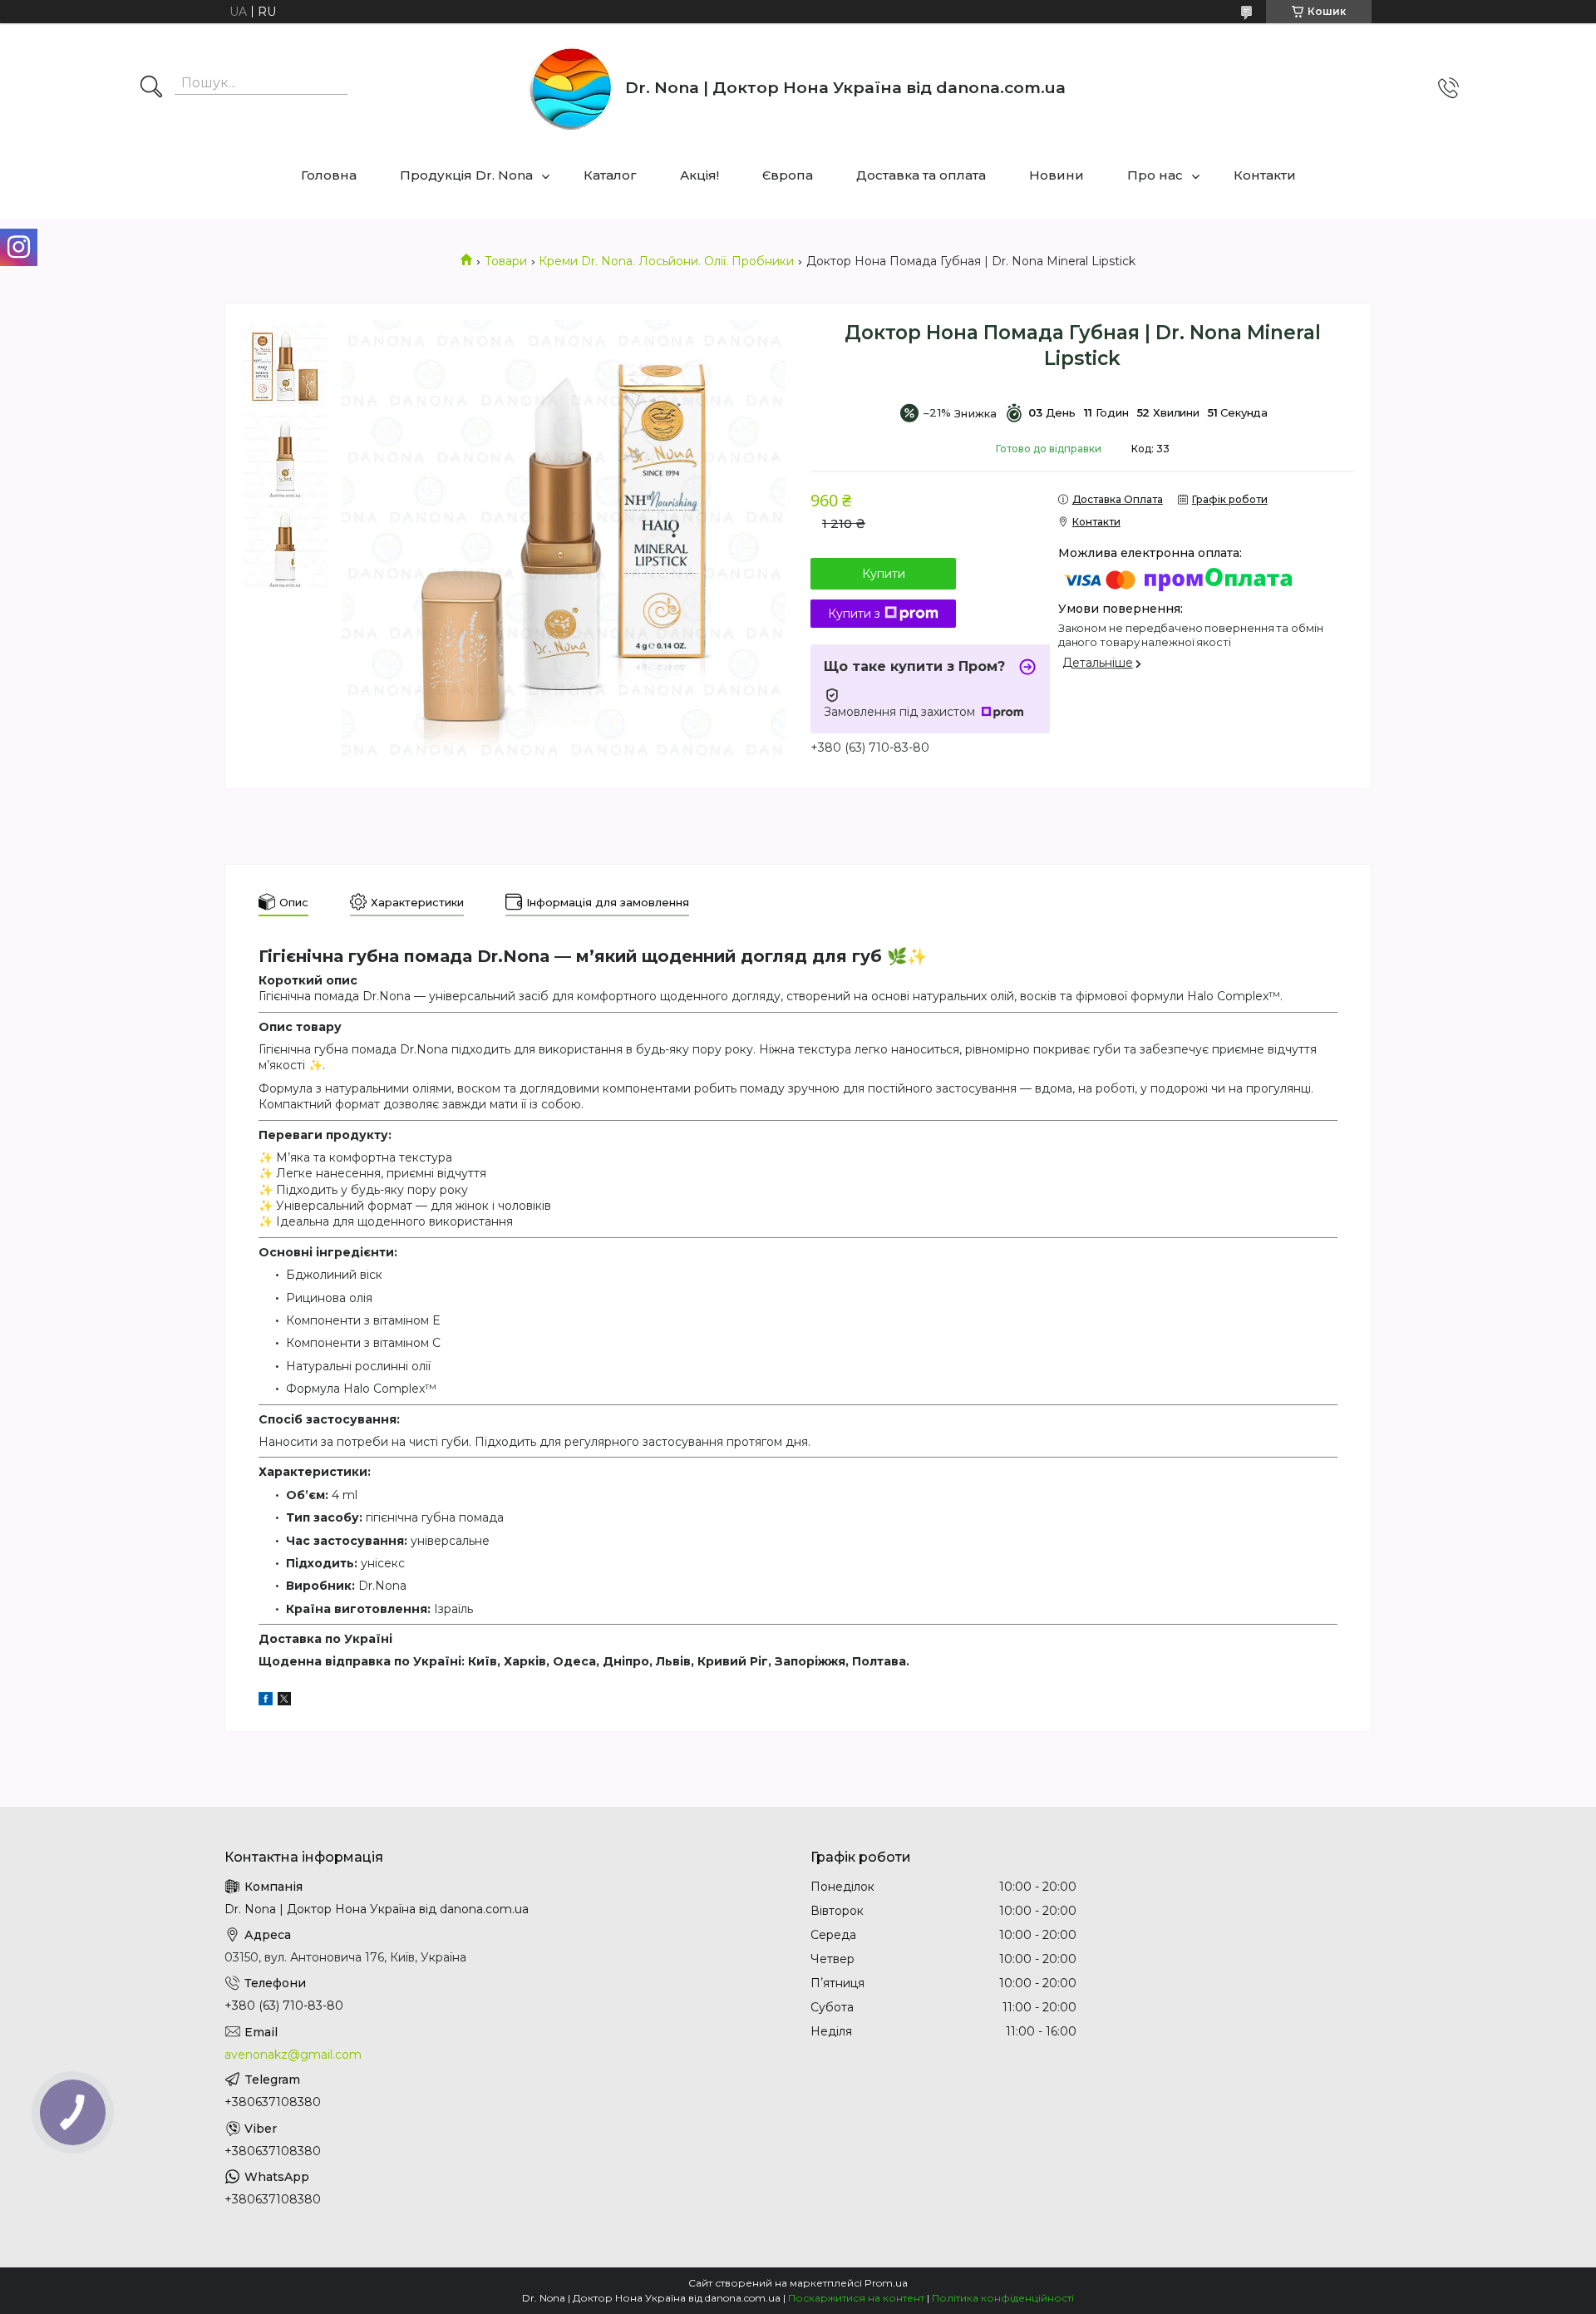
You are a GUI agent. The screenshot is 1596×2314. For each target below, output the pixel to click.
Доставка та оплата (921, 175)
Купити (884, 574)
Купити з (854, 614)
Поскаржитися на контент (856, 2298)
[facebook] (266, 1701)
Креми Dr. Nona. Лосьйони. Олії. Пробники (666, 261)
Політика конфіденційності (1003, 2298)
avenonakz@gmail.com (293, 2055)
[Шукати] (151, 88)
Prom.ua (886, 2283)
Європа (788, 175)
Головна (329, 175)
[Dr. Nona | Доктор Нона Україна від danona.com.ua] (571, 88)
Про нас (1155, 175)
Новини (1057, 175)
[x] (284, 1701)
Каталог (610, 175)
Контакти (1265, 175)
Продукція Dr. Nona (466, 175)
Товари (506, 261)
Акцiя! (699, 175)
